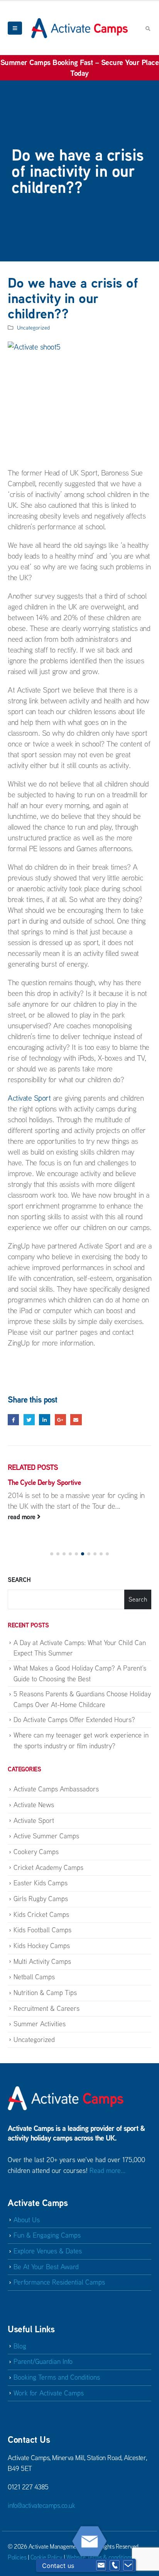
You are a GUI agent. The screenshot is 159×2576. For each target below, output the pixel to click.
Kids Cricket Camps (41, 1914)
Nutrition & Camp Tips (45, 1993)
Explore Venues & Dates (48, 2251)
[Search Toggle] (148, 28)
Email (76, 1420)
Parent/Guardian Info (43, 2361)
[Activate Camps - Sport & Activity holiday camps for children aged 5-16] (79, 28)
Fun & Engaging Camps (47, 2235)
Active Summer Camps (46, 1836)
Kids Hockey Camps (42, 1946)
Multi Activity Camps (42, 1961)
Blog (20, 2346)
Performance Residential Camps (59, 2282)
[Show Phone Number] (115, 2566)
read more (22, 1517)
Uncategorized (33, 327)
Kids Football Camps (42, 1930)
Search (19, 1580)
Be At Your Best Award (46, 2267)
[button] (52, 1554)
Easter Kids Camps (41, 1883)
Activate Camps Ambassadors (56, 1789)
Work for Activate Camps (49, 2393)
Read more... (107, 2170)
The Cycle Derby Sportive (44, 1482)
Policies (17, 2557)
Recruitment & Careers (47, 2008)
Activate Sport (29, 1098)
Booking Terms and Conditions (57, 2377)
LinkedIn (45, 1420)
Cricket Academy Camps (48, 1867)
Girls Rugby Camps (41, 1899)
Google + (60, 1420)
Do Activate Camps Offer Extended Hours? (74, 1720)
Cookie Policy (47, 2557)
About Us (27, 2220)
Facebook (13, 1420)
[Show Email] (101, 2566)
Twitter (29, 1420)
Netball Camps (34, 1977)
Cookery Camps (36, 1852)
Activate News (34, 1805)
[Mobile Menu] (15, 28)
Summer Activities (40, 2024)
